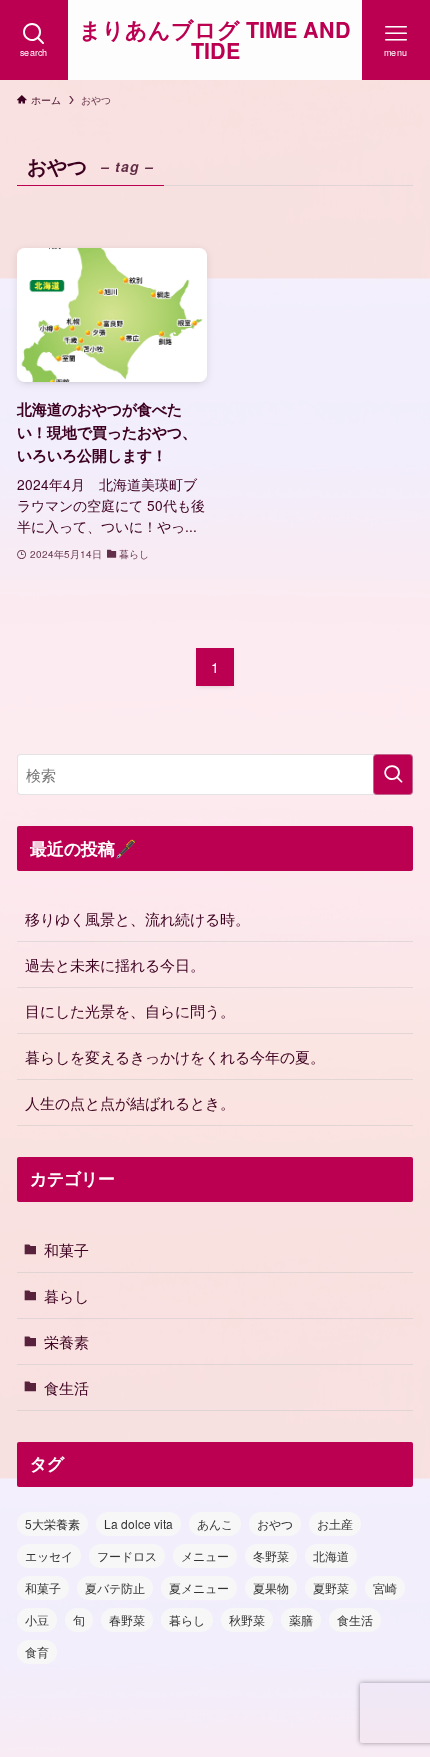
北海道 (331, 1555)
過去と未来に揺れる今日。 (115, 964)
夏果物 (271, 1587)
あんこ (215, 1523)
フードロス (127, 1555)
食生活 (66, 1387)
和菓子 (66, 1249)
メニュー (205, 1555)
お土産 (335, 1523)
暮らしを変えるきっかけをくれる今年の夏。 (175, 1056)
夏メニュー (199, 1587)
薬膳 (301, 1619)
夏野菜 (331, 1587)
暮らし (66, 1295)
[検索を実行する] (393, 774)
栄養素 (66, 1341)
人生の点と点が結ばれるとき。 (130, 1102)
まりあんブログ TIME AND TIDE (215, 40)
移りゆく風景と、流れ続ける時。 (137, 918)
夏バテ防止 (115, 1587)
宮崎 (385, 1587)
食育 (37, 1651)
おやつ (275, 1523)
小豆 (37, 1619)
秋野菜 (247, 1619)
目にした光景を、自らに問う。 (130, 1010)
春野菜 (127, 1619)
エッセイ (49, 1555)
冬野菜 (271, 1555)
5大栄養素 (52, 1523)
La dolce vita (138, 1523)
